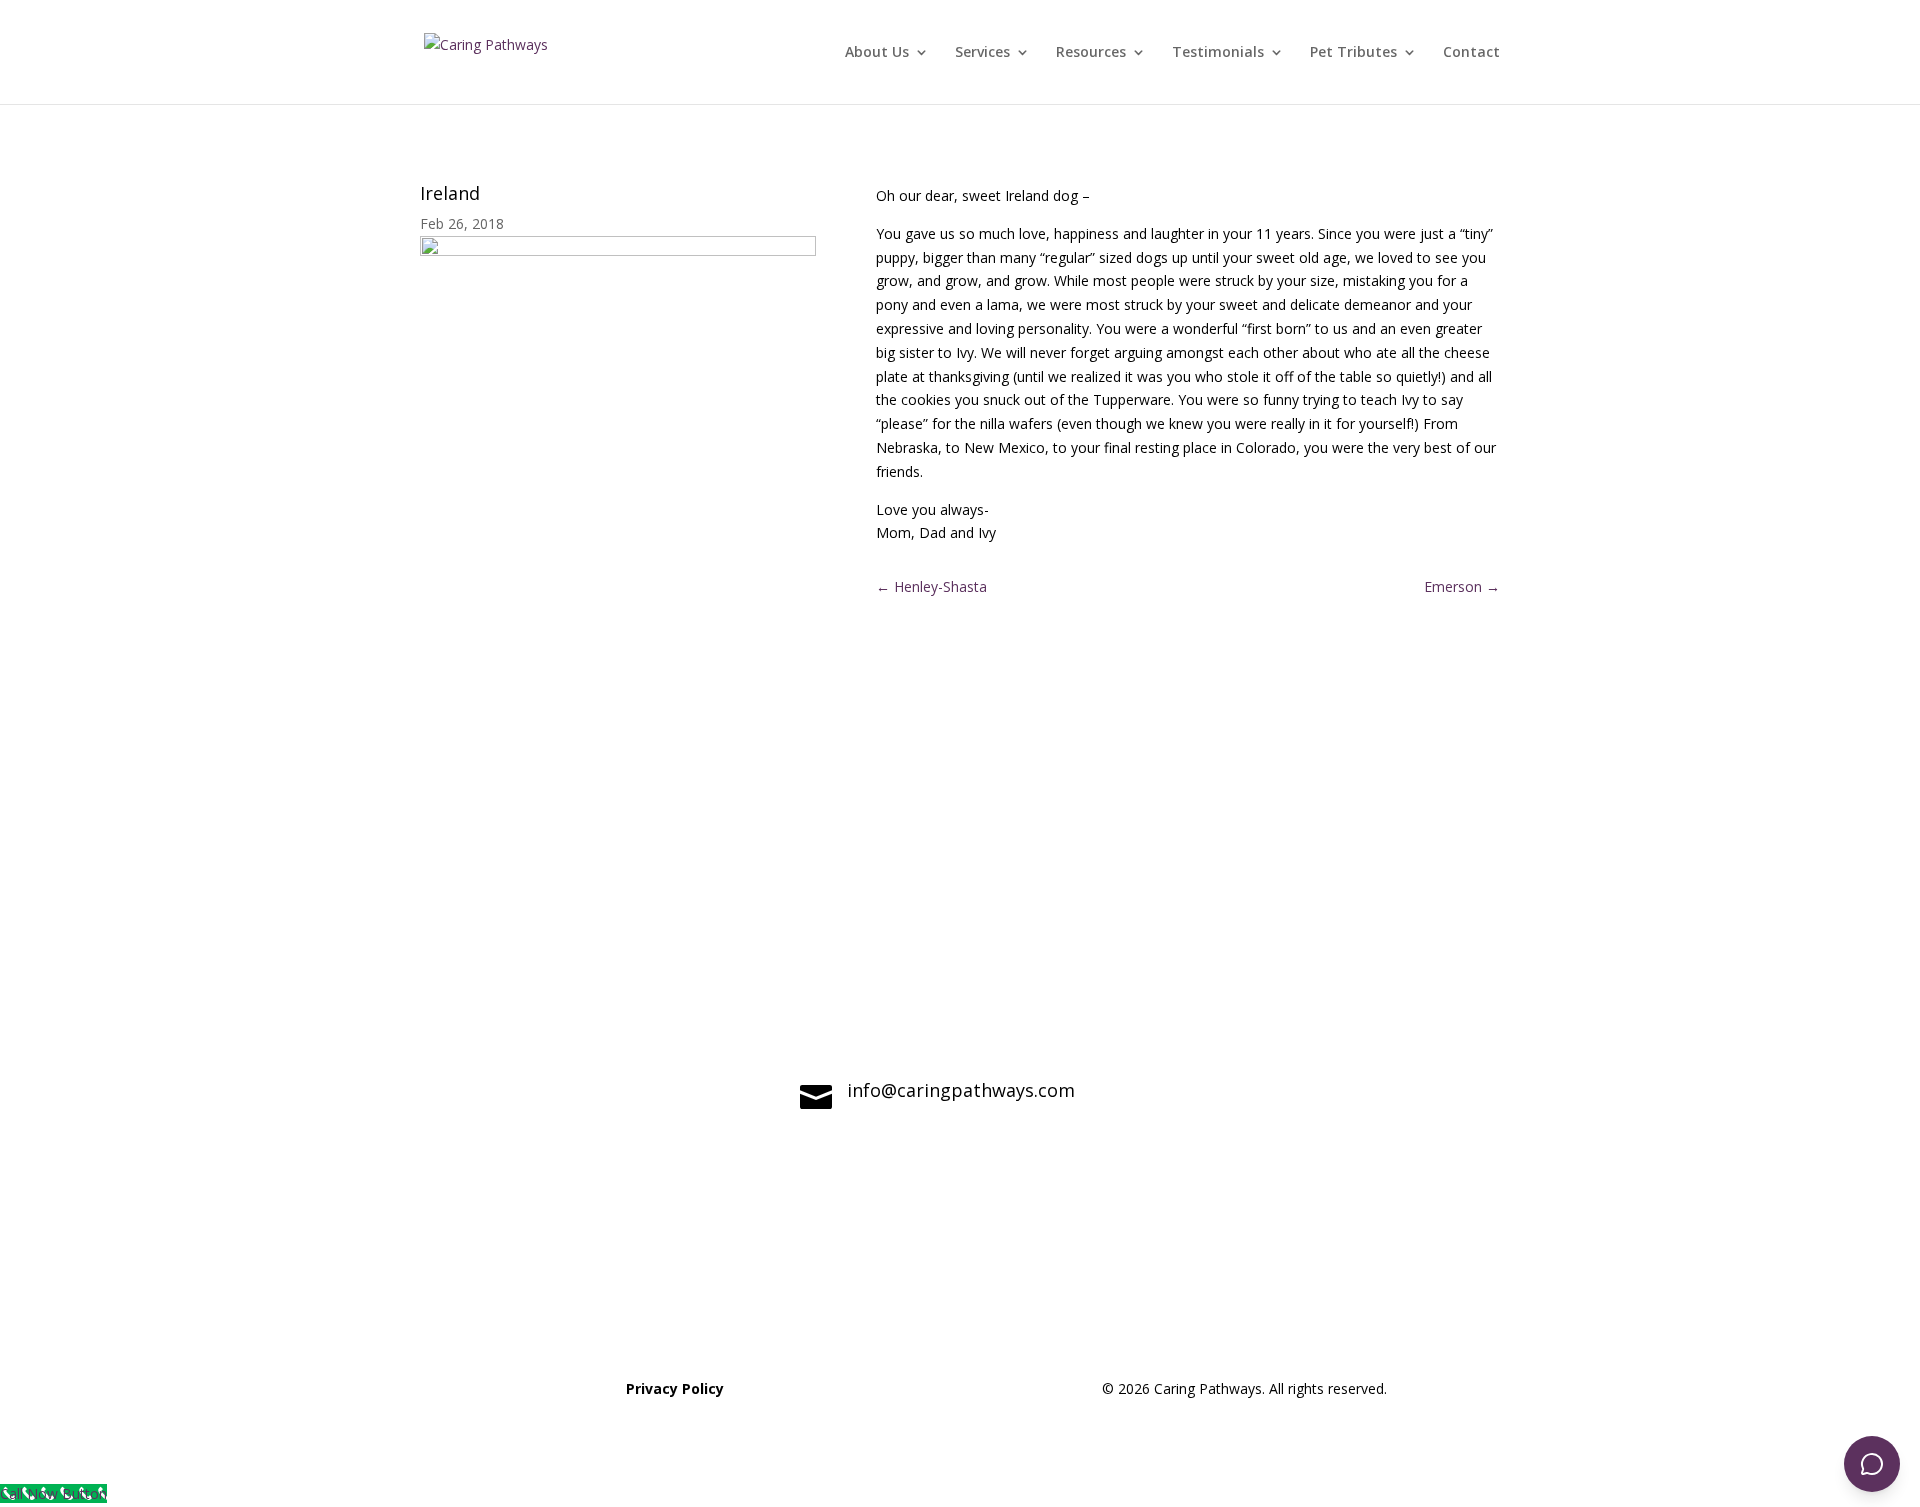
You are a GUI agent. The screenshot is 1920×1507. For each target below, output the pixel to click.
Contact (1471, 53)
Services (982, 53)
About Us (877, 53)
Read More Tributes (618, 695)
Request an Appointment (959, 1297)
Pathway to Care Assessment (1340, 1297)
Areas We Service (580, 1297)
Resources (1091, 53)
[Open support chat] (1872, 1464)
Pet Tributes (1353, 53)
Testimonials (1218, 53)
